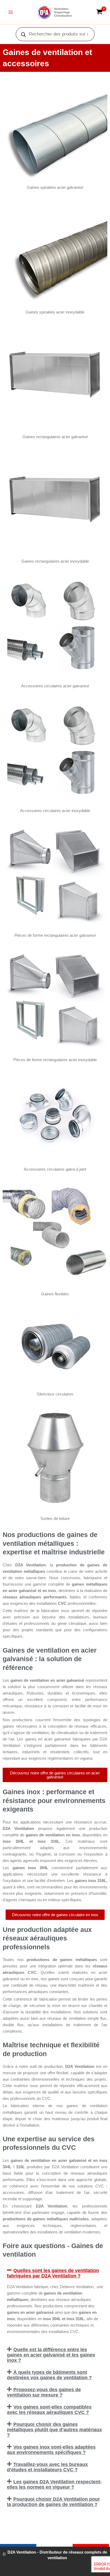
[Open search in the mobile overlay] (55, 34)
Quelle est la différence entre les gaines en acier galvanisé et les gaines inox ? (51, 2355)
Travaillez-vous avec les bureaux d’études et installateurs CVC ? (47, 2467)
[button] (55, 2273)
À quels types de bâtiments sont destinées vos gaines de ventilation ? (49, 2375)
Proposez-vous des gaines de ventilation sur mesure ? (44, 2392)
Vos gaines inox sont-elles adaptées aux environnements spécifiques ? (51, 2450)
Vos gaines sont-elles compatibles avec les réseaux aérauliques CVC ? (49, 2410)
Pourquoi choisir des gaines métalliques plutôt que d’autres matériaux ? (54, 2430)
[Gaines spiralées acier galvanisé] (55, 127)
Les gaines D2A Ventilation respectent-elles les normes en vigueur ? (54, 2484)
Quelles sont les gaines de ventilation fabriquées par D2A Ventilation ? (53, 2273)
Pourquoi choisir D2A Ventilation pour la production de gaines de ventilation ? (53, 2502)
